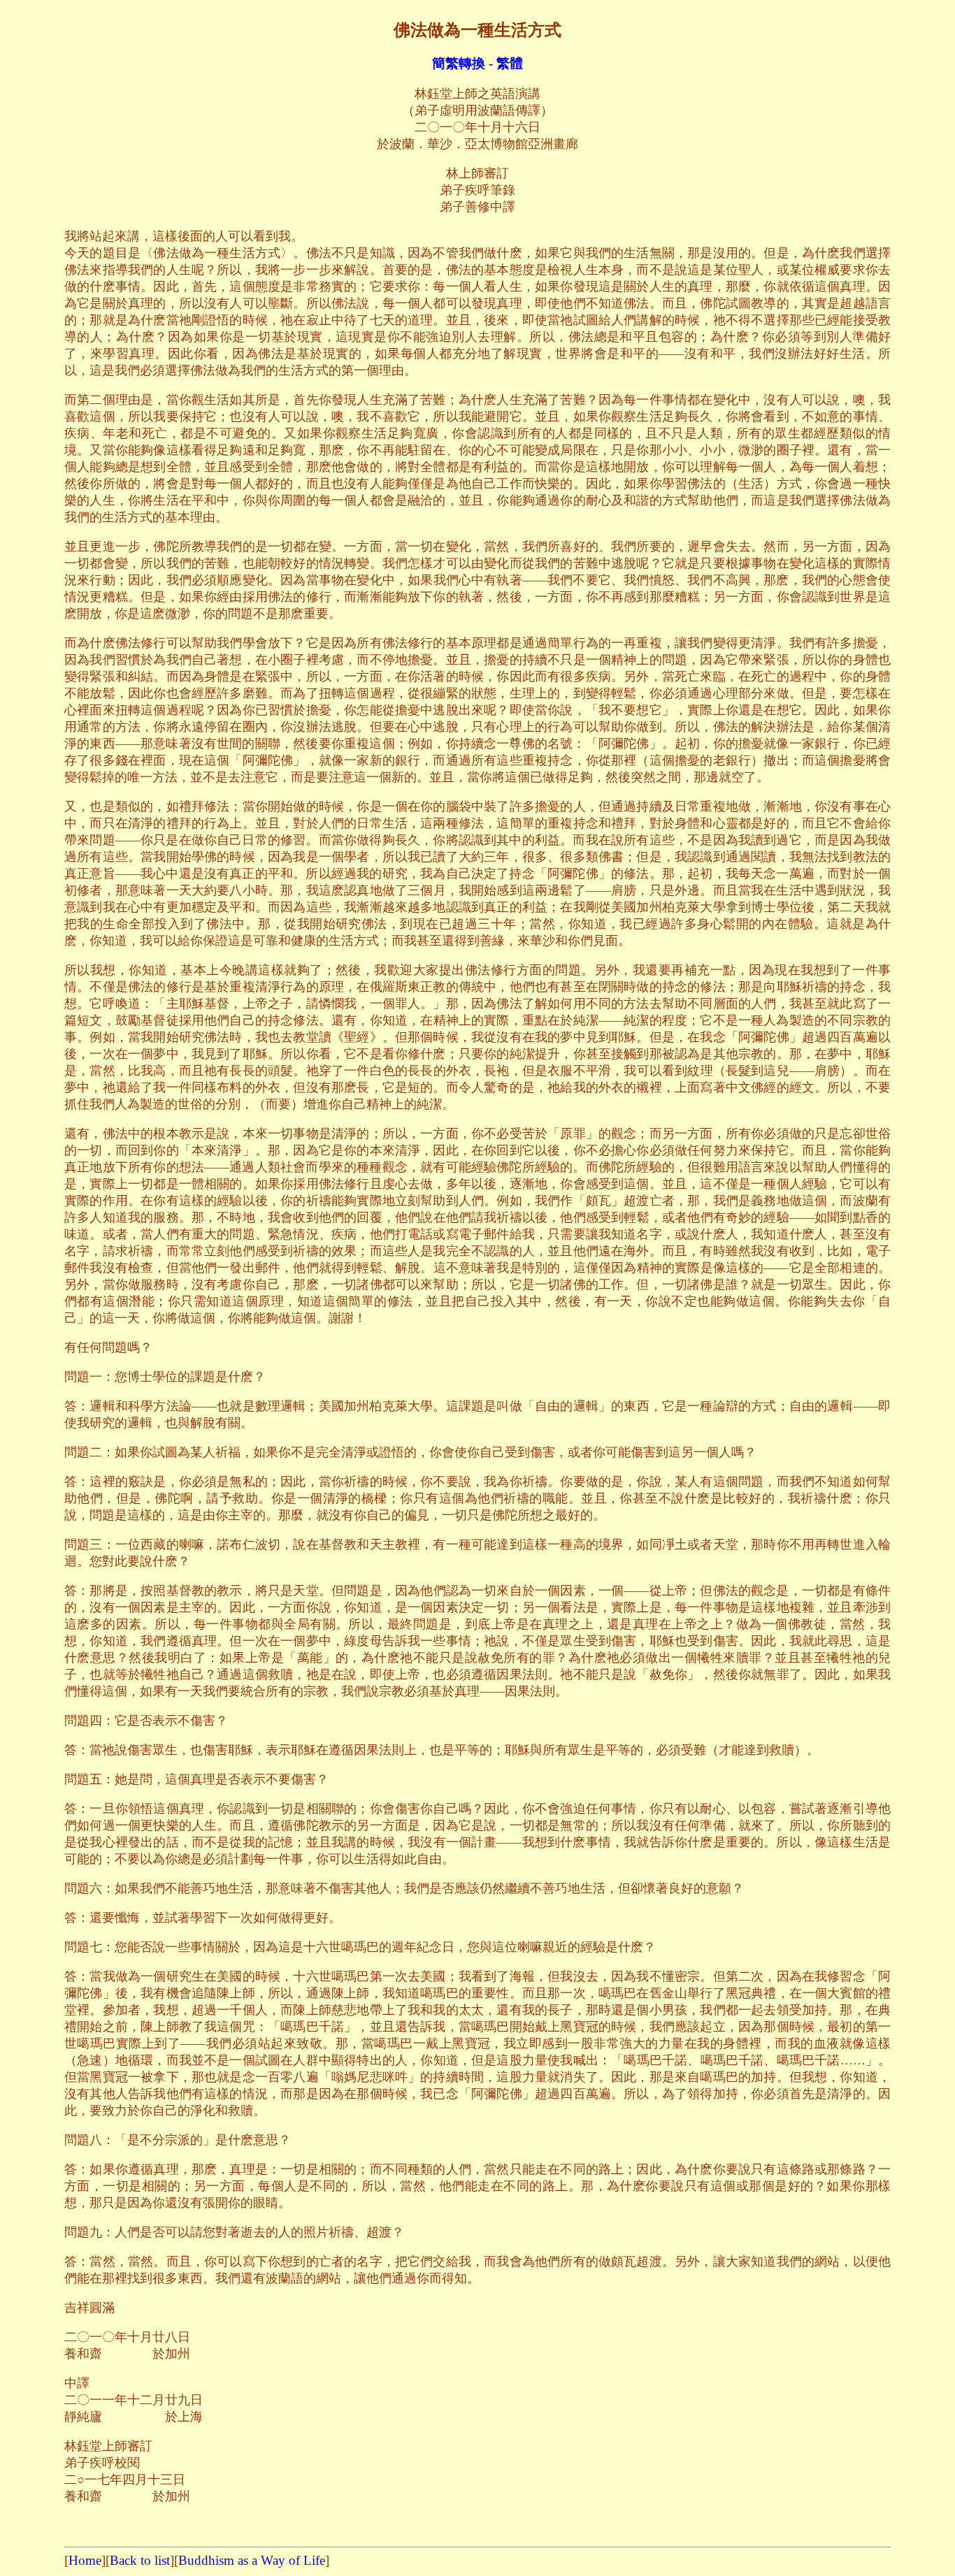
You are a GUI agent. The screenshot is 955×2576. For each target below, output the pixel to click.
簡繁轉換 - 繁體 (477, 63)
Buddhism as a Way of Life (252, 2560)
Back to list (140, 2560)
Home (85, 2560)
